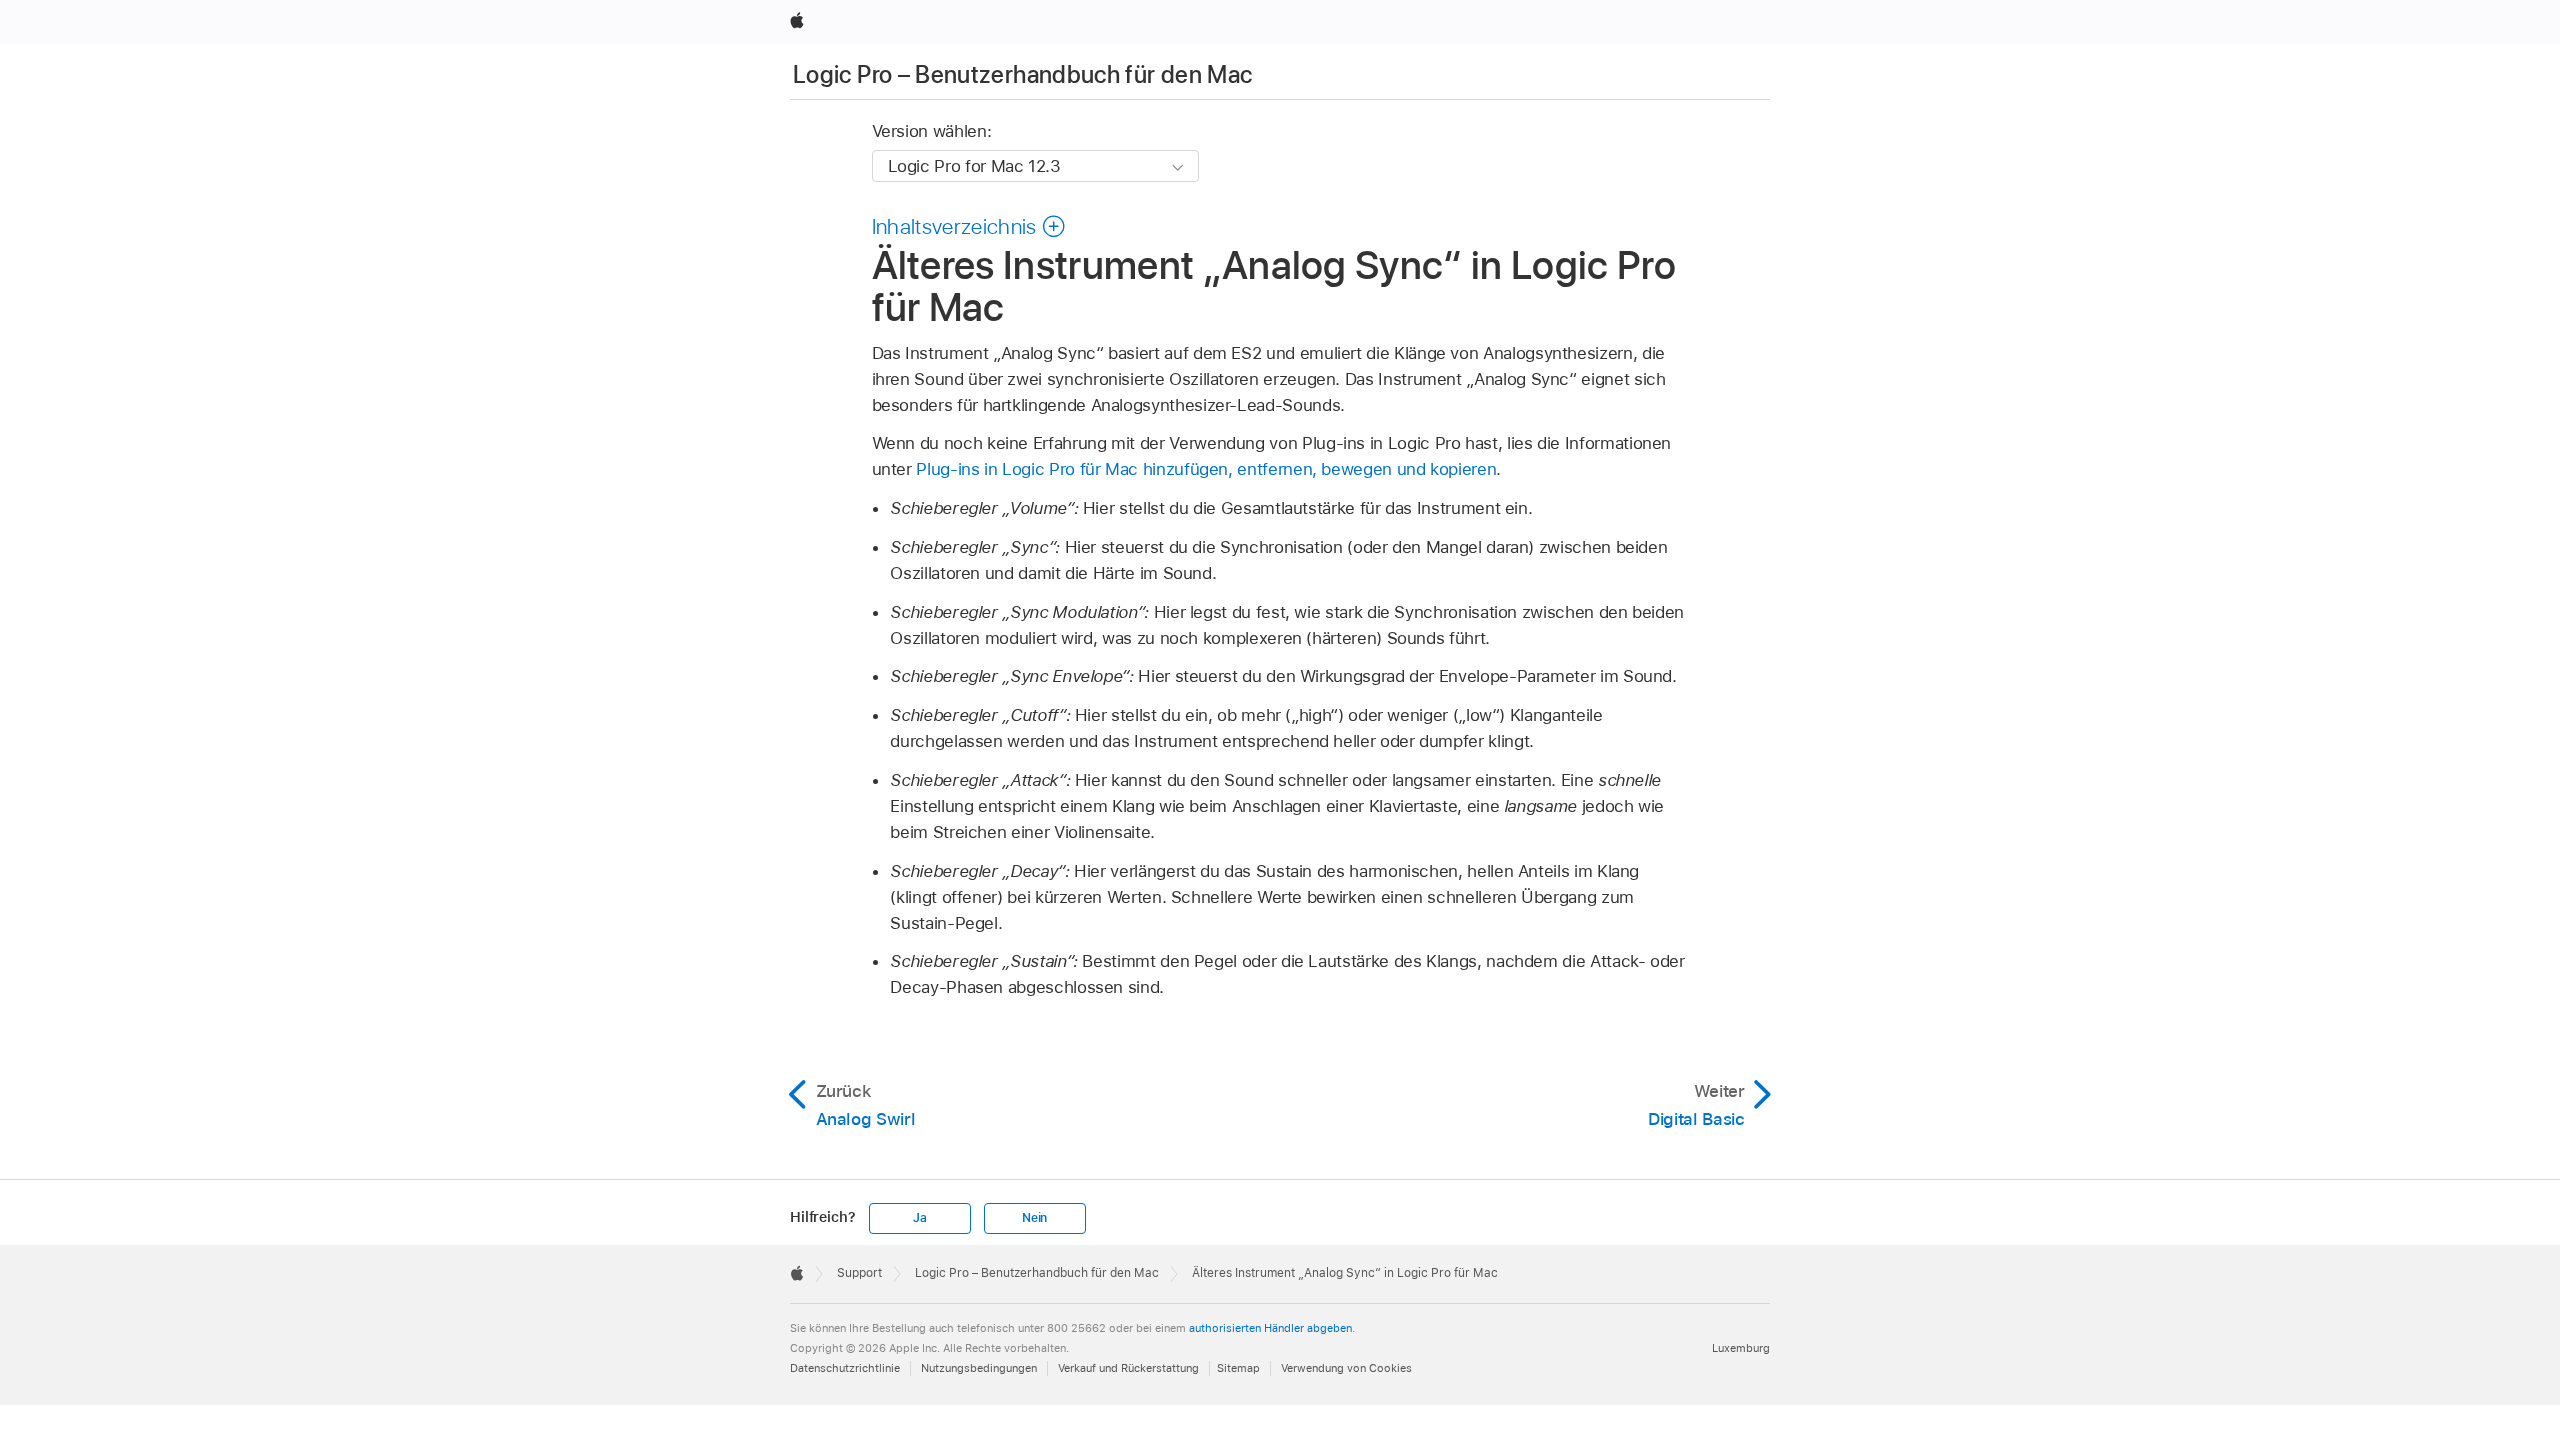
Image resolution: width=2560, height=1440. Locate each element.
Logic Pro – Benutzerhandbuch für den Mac (1022, 74)
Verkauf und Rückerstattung (1128, 1368)
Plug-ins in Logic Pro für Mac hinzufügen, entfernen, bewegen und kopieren (1206, 469)
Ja (920, 1218)
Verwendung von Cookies (1346, 1368)
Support (859, 1273)
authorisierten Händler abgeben (1270, 1328)
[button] (969, 226)
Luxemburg (1741, 1348)
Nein (1034, 1218)
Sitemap (1238, 1368)
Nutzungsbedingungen (979, 1368)
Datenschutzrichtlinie (845, 1368)
